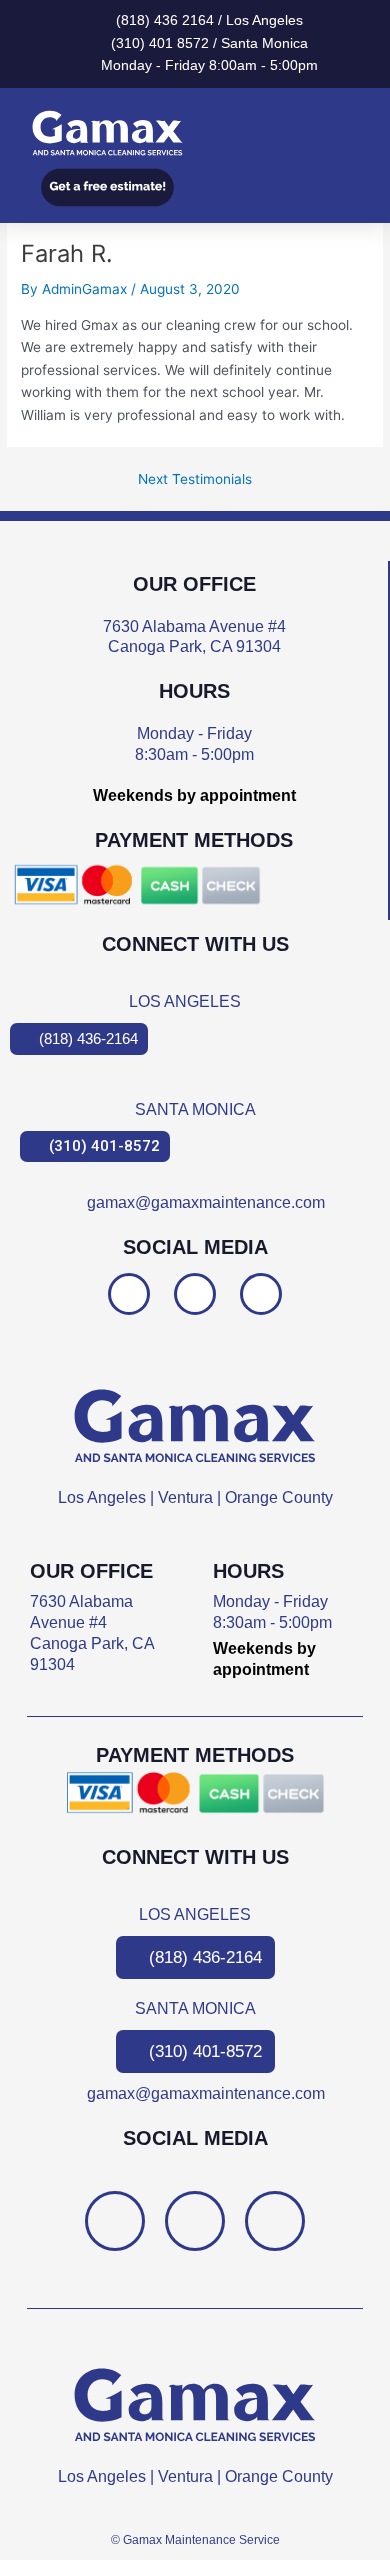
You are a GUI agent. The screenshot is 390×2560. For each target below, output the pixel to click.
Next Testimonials (195, 480)
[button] (351, 133)
